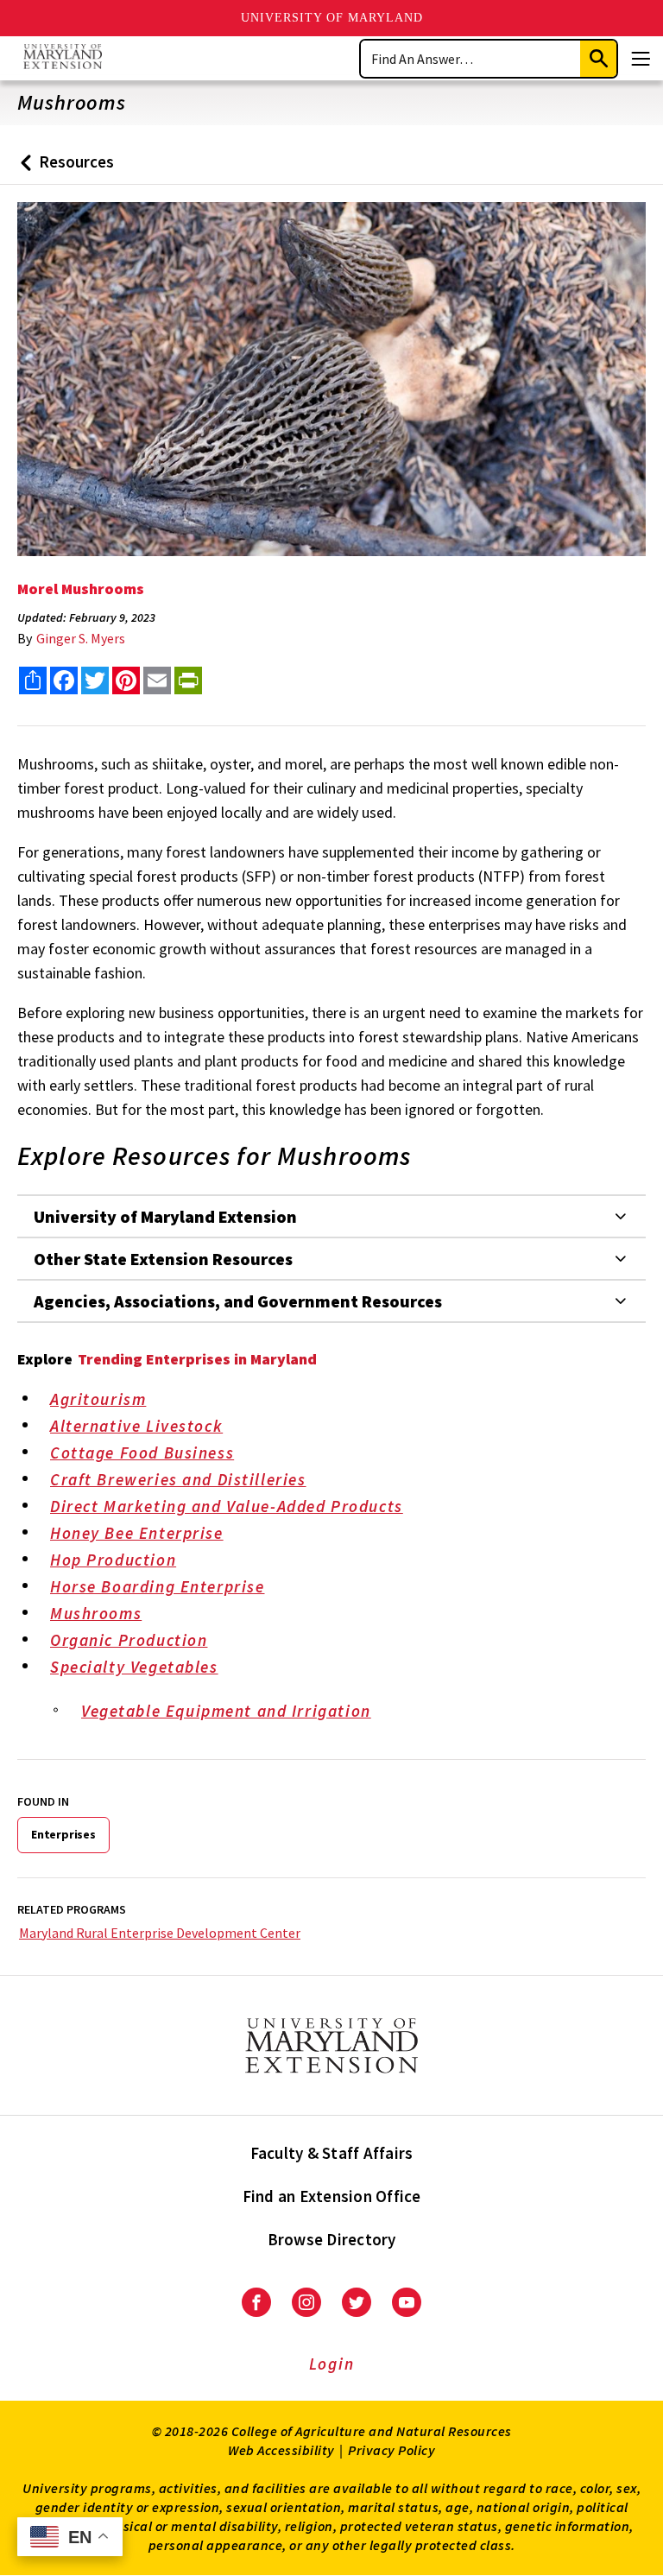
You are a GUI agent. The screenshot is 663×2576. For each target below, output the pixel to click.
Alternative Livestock (136, 1426)
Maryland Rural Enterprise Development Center (160, 1933)
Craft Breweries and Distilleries (178, 1479)
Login (332, 2364)
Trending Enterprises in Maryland (197, 1359)
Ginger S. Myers (81, 638)
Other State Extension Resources (163, 1259)
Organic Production (129, 1640)
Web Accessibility (281, 2450)
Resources (63, 168)
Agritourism (98, 1399)
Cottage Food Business (142, 1453)
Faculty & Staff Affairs (332, 2153)
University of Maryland (332, 18)
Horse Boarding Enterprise (158, 1586)
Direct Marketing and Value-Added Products (227, 1506)
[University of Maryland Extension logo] (63, 58)
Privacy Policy (391, 2450)
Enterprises (63, 1834)
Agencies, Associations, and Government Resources (238, 1301)
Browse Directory (332, 2239)
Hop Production (113, 1560)
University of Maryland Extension (165, 1216)
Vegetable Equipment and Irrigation (226, 1711)
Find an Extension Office (332, 2196)
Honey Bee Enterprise (137, 1533)
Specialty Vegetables (134, 1667)
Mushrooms (96, 1613)
